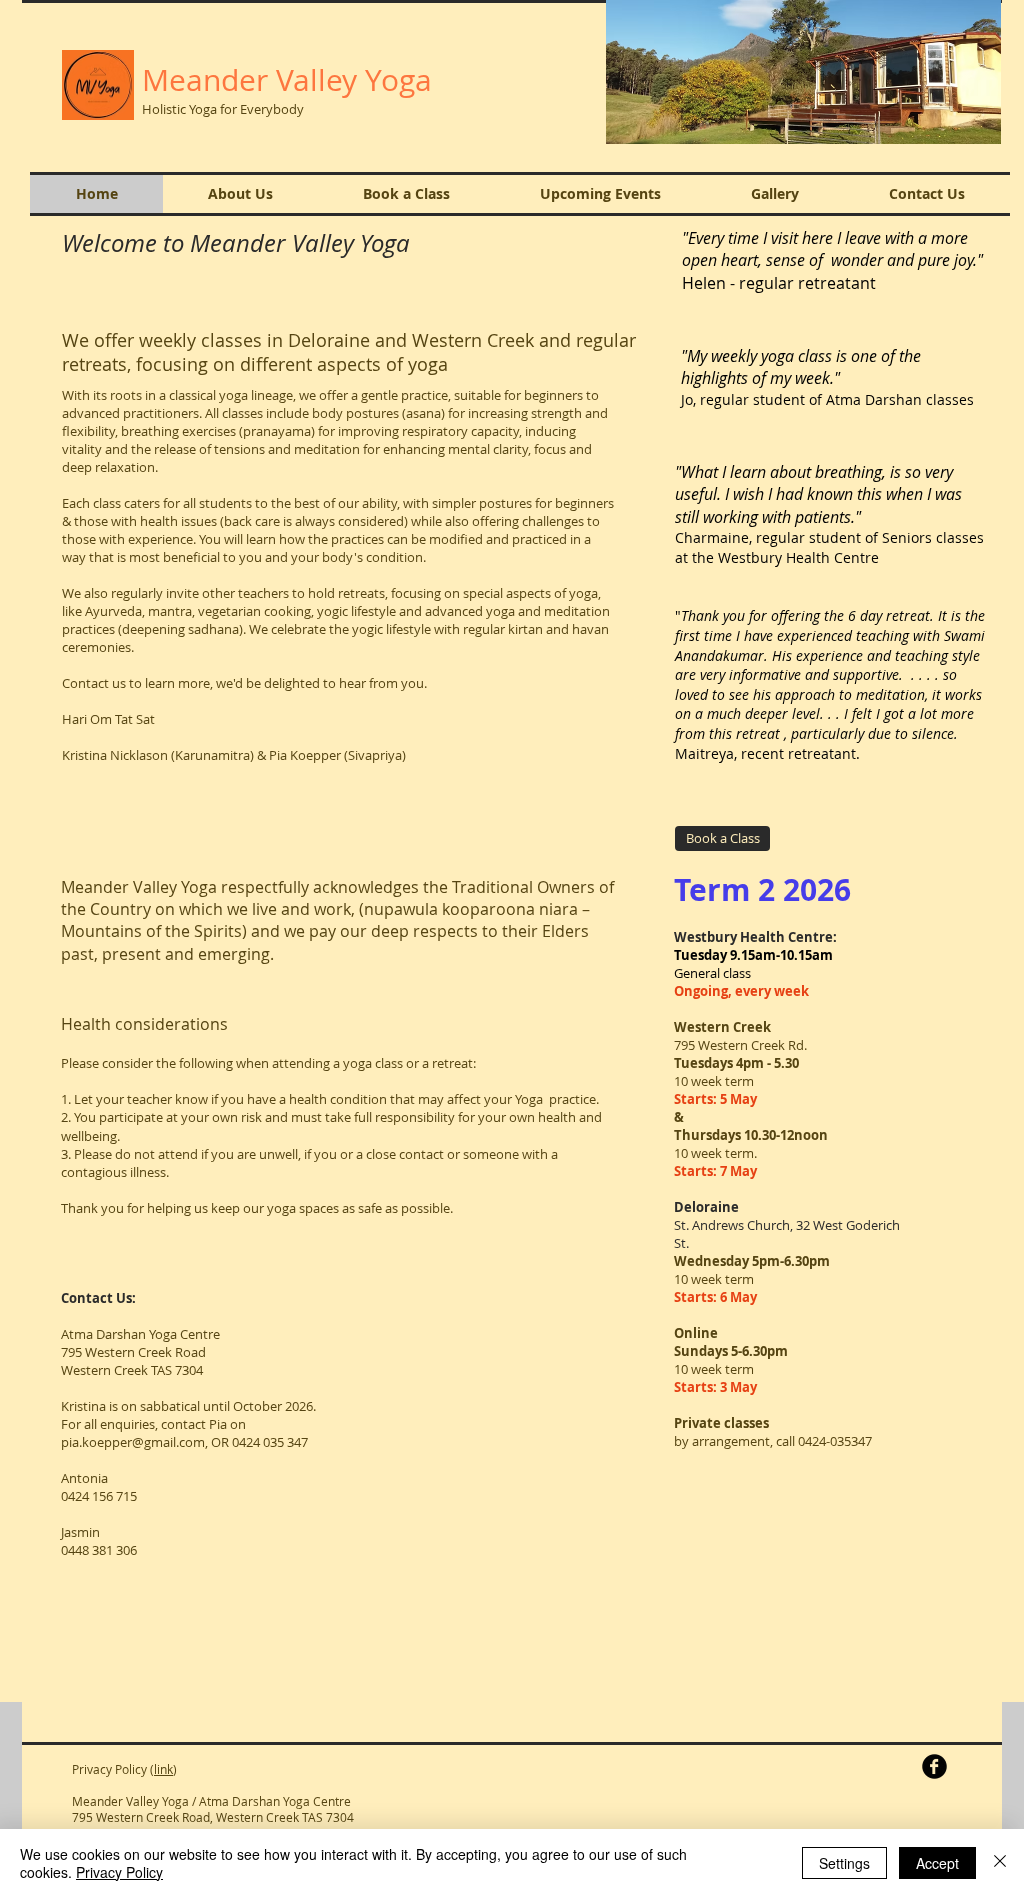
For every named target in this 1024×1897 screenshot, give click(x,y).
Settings (844, 1863)
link (163, 1769)
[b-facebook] (934, 1766)
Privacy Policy (119, 1872)
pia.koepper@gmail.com (133, 1442)
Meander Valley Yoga (287, 80)
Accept (937, 1863)
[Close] (1000, 1863)
